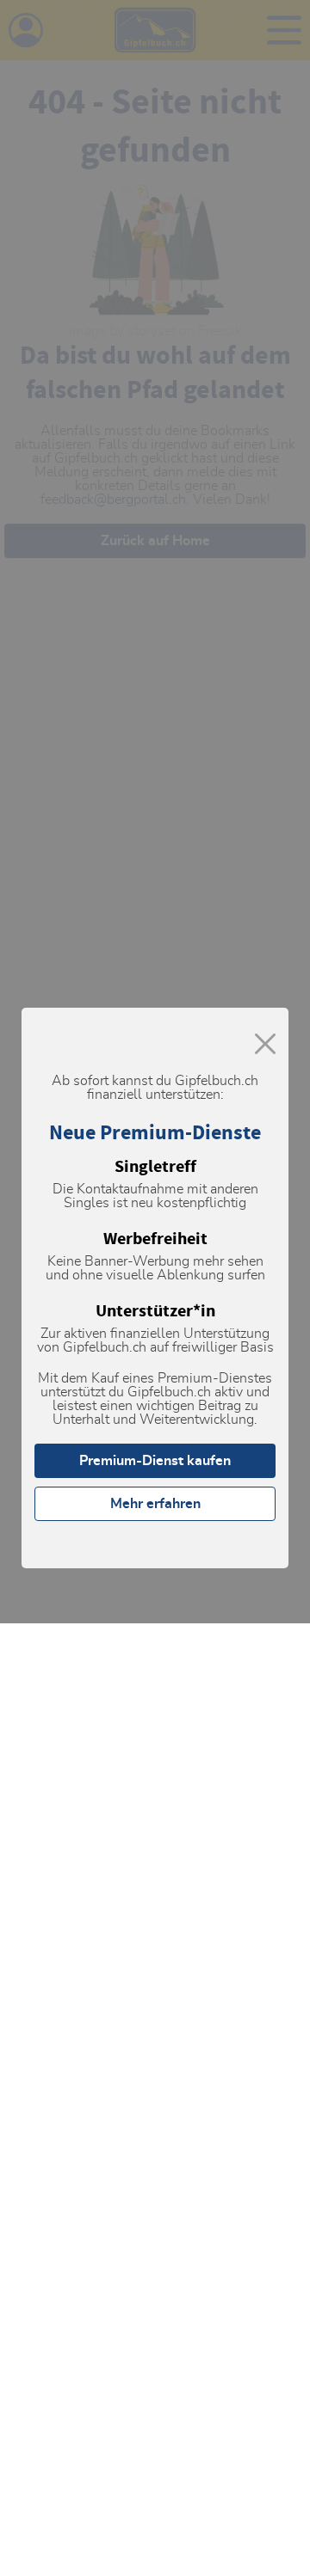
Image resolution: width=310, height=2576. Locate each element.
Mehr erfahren (155, 1504)
